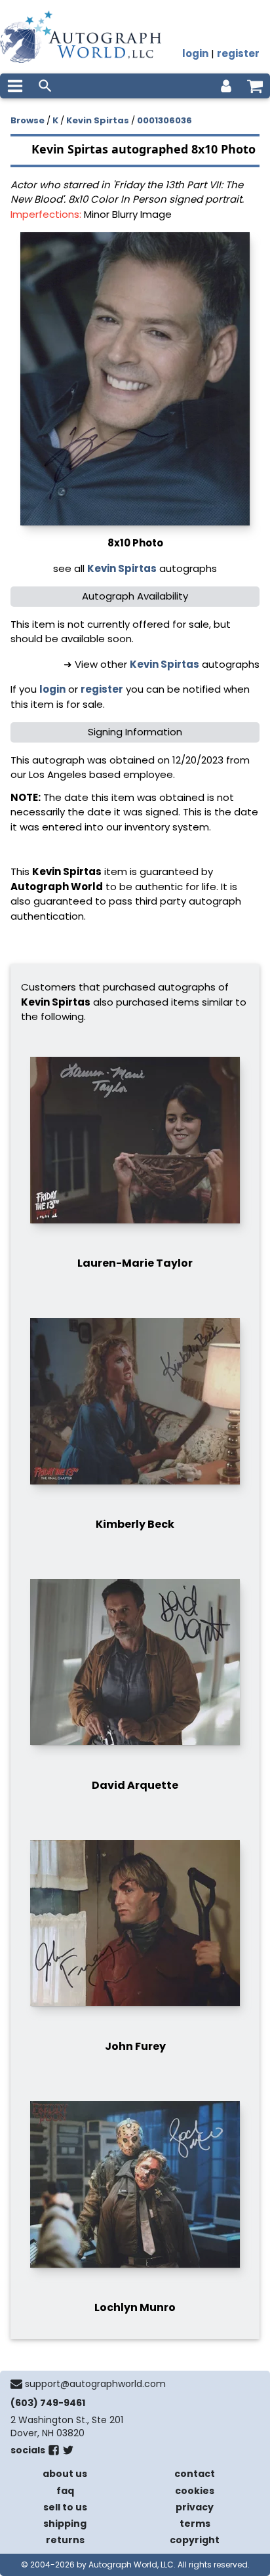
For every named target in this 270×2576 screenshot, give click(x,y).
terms (195, 2524)
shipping (65, 2524)
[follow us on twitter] (68, 2453)
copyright (195, 2540)
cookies (195, 2491)
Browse (28, 120)
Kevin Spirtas (98, 120)
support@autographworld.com (95, 2384)
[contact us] (16, 2384)
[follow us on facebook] (54, 2453)
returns (65, 2540)
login (195, 53)
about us (65, 2474)
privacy (195, 2507)
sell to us (65, 2507)
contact (195, 2474)
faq (65, 2491)
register (238, 53)
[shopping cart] (255, 86)
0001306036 (164, 120)
